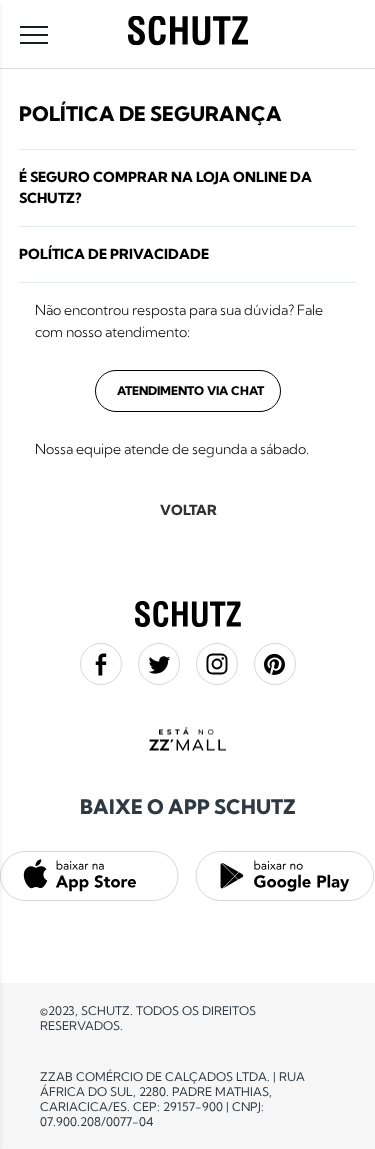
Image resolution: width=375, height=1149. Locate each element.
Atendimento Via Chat (190, 390)
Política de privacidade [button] (114, 254)
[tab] (188, 188)
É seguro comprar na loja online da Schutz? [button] (165, 187)
